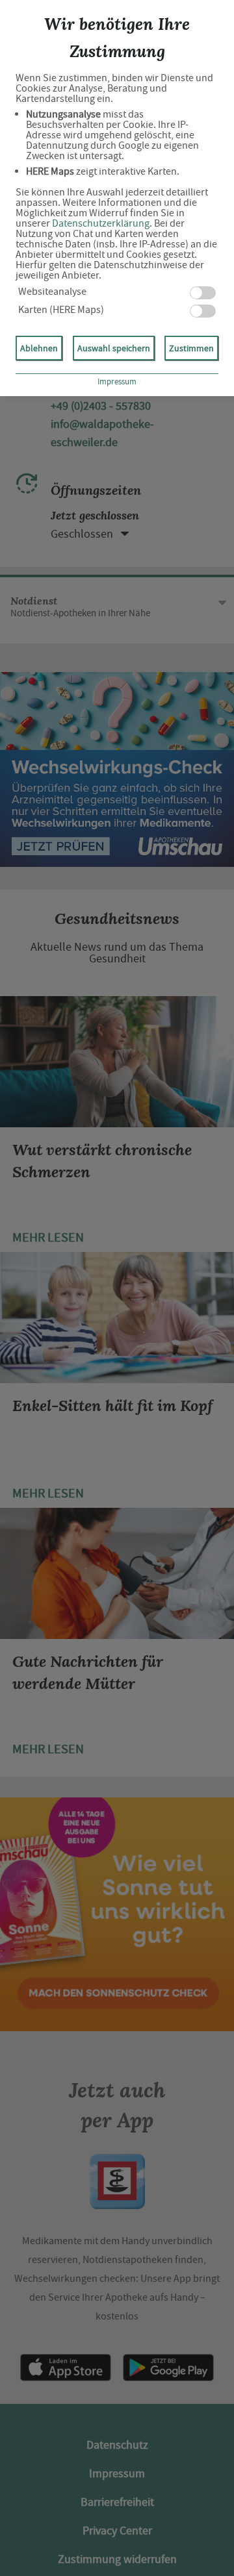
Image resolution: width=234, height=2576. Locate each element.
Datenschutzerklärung (101, 223)
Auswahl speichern (114, 348)
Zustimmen (191, 348)
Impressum (117, 381)
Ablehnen (39, 348)
